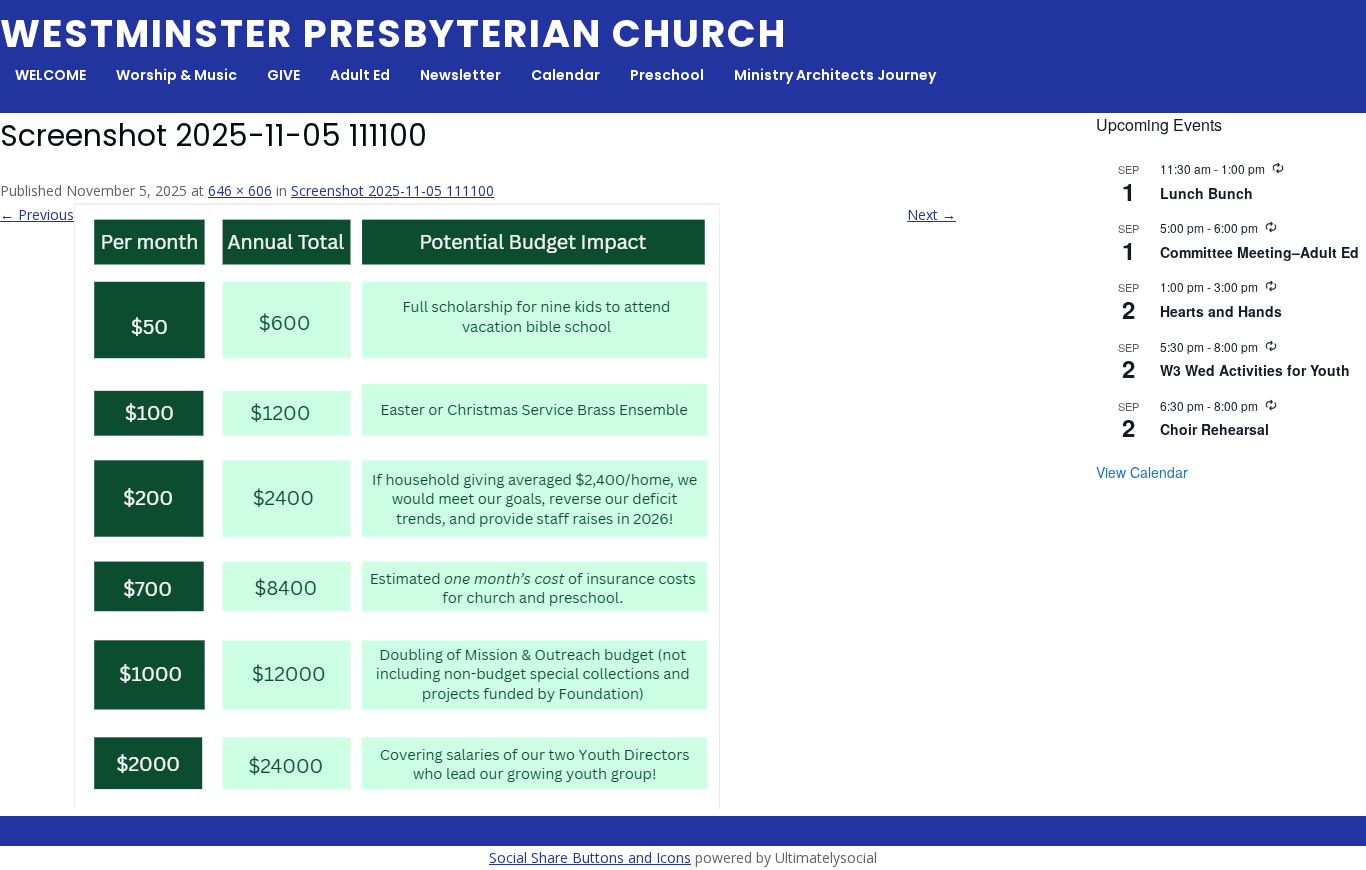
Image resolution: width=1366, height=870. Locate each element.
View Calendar (1142, 472)
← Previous (37, 214)
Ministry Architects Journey (835, 75)
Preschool (667, 75)
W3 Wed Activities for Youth (1255, 370)
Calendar (565, 75)
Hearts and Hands (1221, 311)
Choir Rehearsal (1214, 429)
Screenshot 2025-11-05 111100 (392, 190)
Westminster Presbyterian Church (393, 33)
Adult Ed (360, 75)
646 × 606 (240, 190)
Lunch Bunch (1206, 193)
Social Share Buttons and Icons (590, 857)
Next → (931, 214)
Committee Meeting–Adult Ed (1259, 252)
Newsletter (460, 75)
